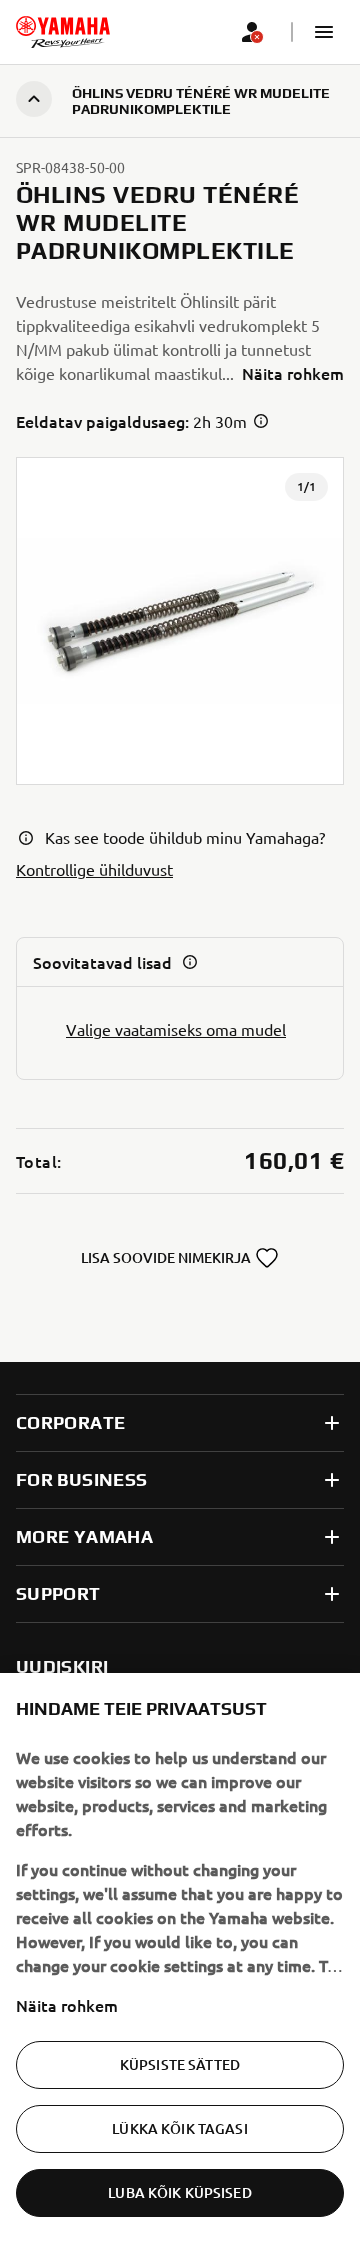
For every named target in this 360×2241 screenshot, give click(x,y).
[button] (324, 32)
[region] (180, 1957)
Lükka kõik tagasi (179, 2128)
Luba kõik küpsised (180, 2192)
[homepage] (63, 32)
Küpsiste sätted (180, 2064)
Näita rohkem (67, 2005)
